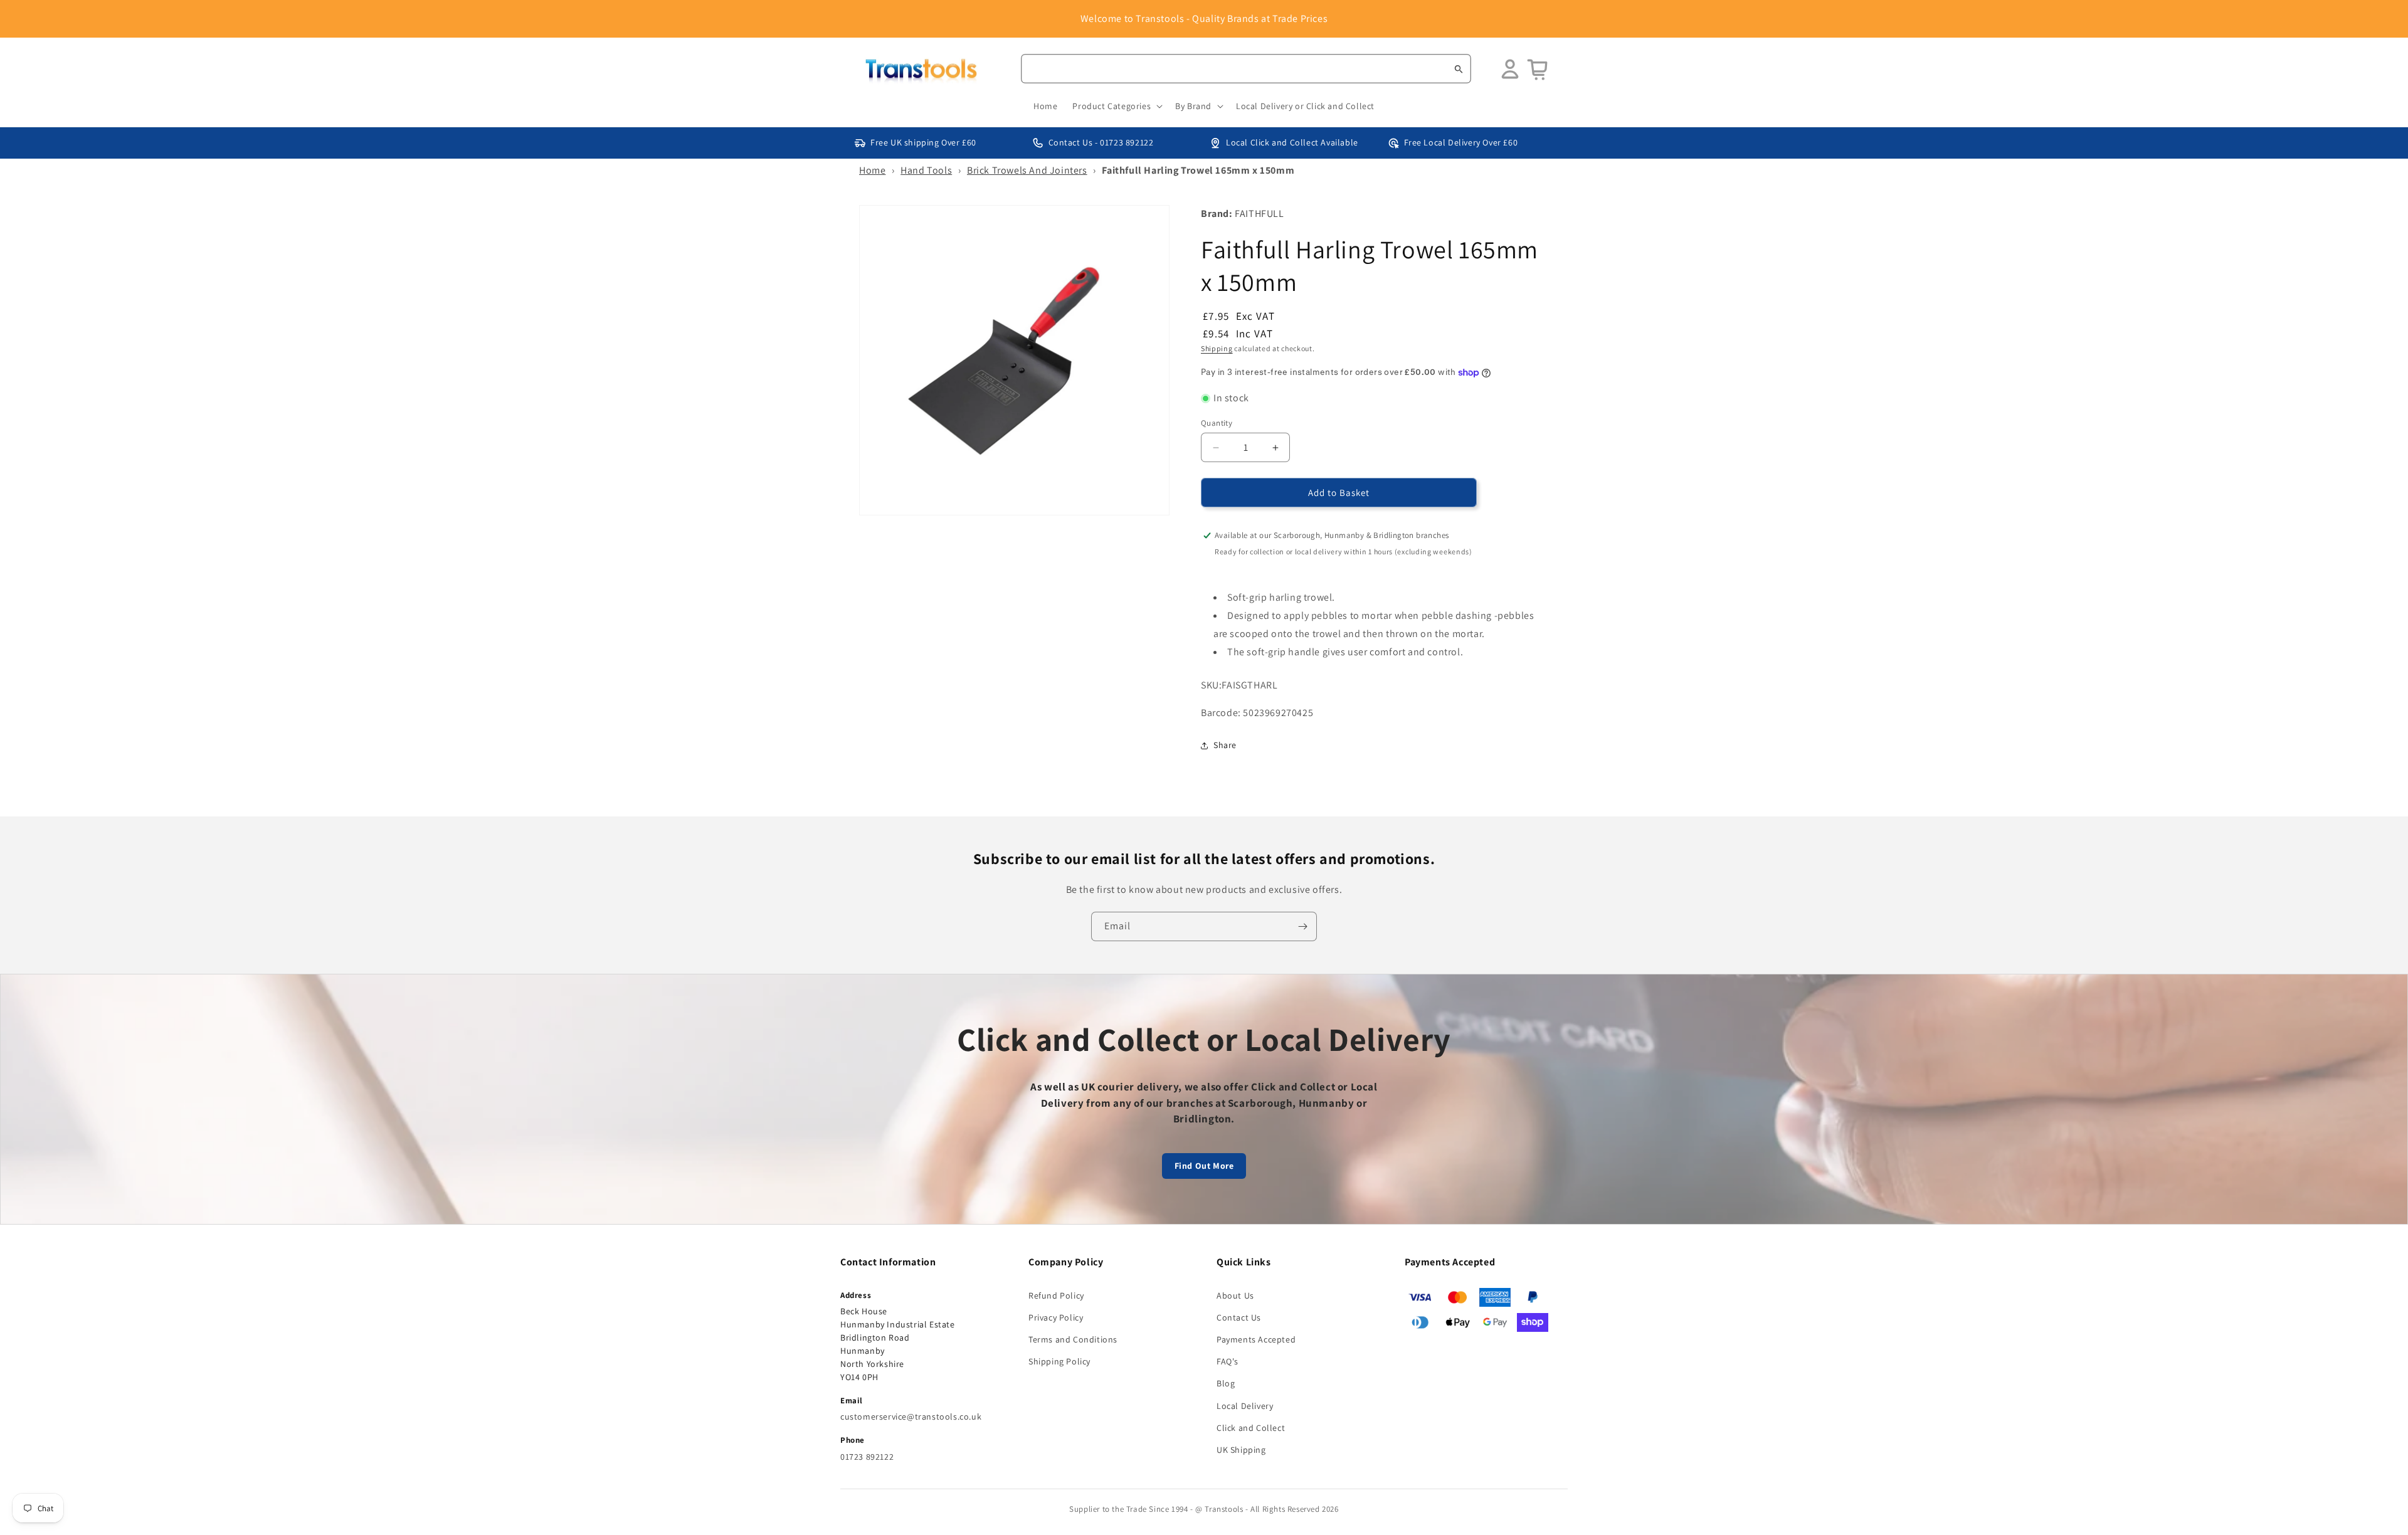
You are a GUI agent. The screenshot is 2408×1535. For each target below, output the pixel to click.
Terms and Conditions (1073, 1339)
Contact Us (1239, 1317)
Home (872, 170)
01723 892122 (867, 1457)
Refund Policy (1056, 1295)
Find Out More (1204, 1166)
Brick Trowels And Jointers (1027, 170)
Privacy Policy (1056, 1317)
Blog (1226, 1383)
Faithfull (1259, 214)
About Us (1235, 1295)
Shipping (1217, 348)
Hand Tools (926, 170)
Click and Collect (1251, 1428)
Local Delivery (1245, 1406)
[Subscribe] (1302, 926)
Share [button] (1225, 745)
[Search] (1459, 69)
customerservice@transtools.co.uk (911, 1416)
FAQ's (1228, 1361)
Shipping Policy (1059, 1361)
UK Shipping (1241, 1450)
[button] (1116, 106)
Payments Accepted (1256, 1339)
